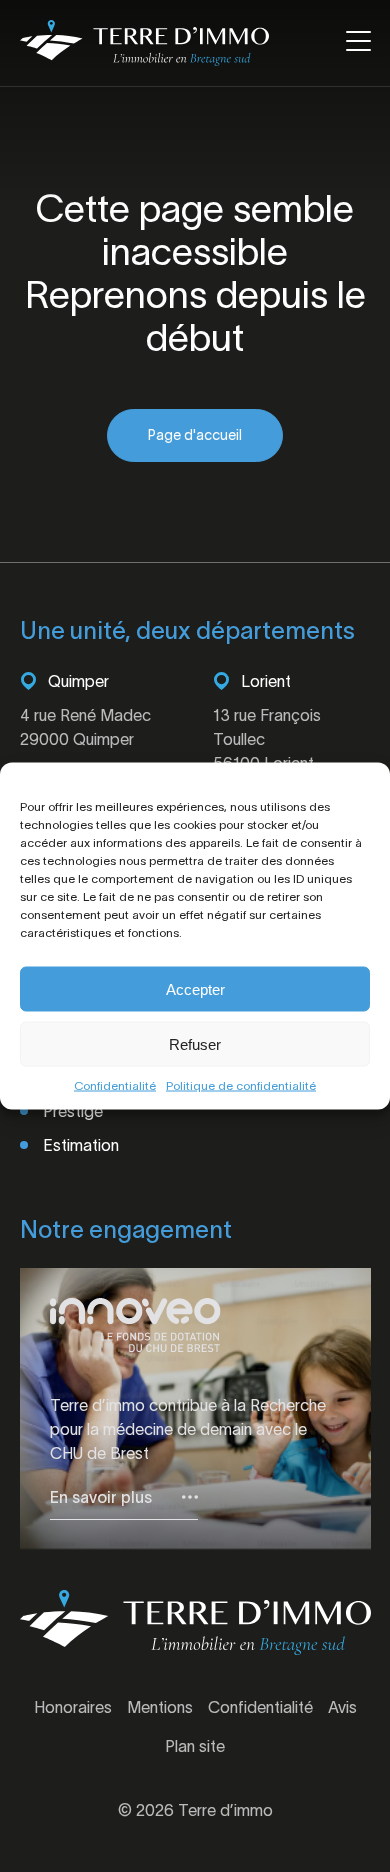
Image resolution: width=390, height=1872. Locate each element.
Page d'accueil (195, 435)
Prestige (73, 1111)
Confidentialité (115, 1085)
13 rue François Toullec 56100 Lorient (267, 739)
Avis (342, 1707)
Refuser (195, 1043)
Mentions (160, 1707)
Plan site (195, 1746)
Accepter (195, 988)
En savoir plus (101, 1497)
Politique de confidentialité (241, 1085)
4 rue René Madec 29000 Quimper (85, 727)
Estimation (81, 1145)
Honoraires (73, 1707)
